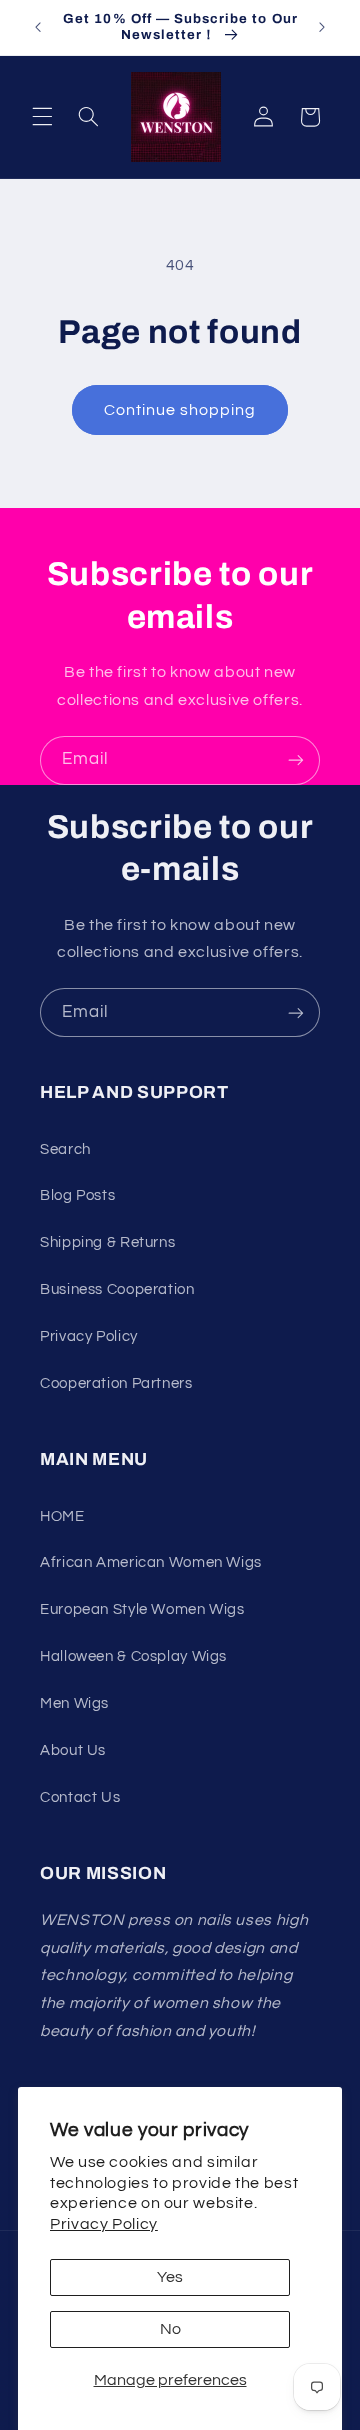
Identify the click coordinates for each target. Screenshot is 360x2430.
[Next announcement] (322, 27)
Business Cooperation (117, 1289)
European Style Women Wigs (142, 1609)
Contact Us (80, 1797)
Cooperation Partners (116, 1383)
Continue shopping (180, 410)
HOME (62, 1516)
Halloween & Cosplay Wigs (133, 1656)
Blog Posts (77, 1195)
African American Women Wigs (151, 1562)
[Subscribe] (296, 760)
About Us (73, 1750)
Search (65, 1149)
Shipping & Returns (107, 1242)
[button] (42, 117)
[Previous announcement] (38, 27)
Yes (170, 2277)
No (170, 2329)
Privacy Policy (104, 2224)
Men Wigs (74, 1703)
